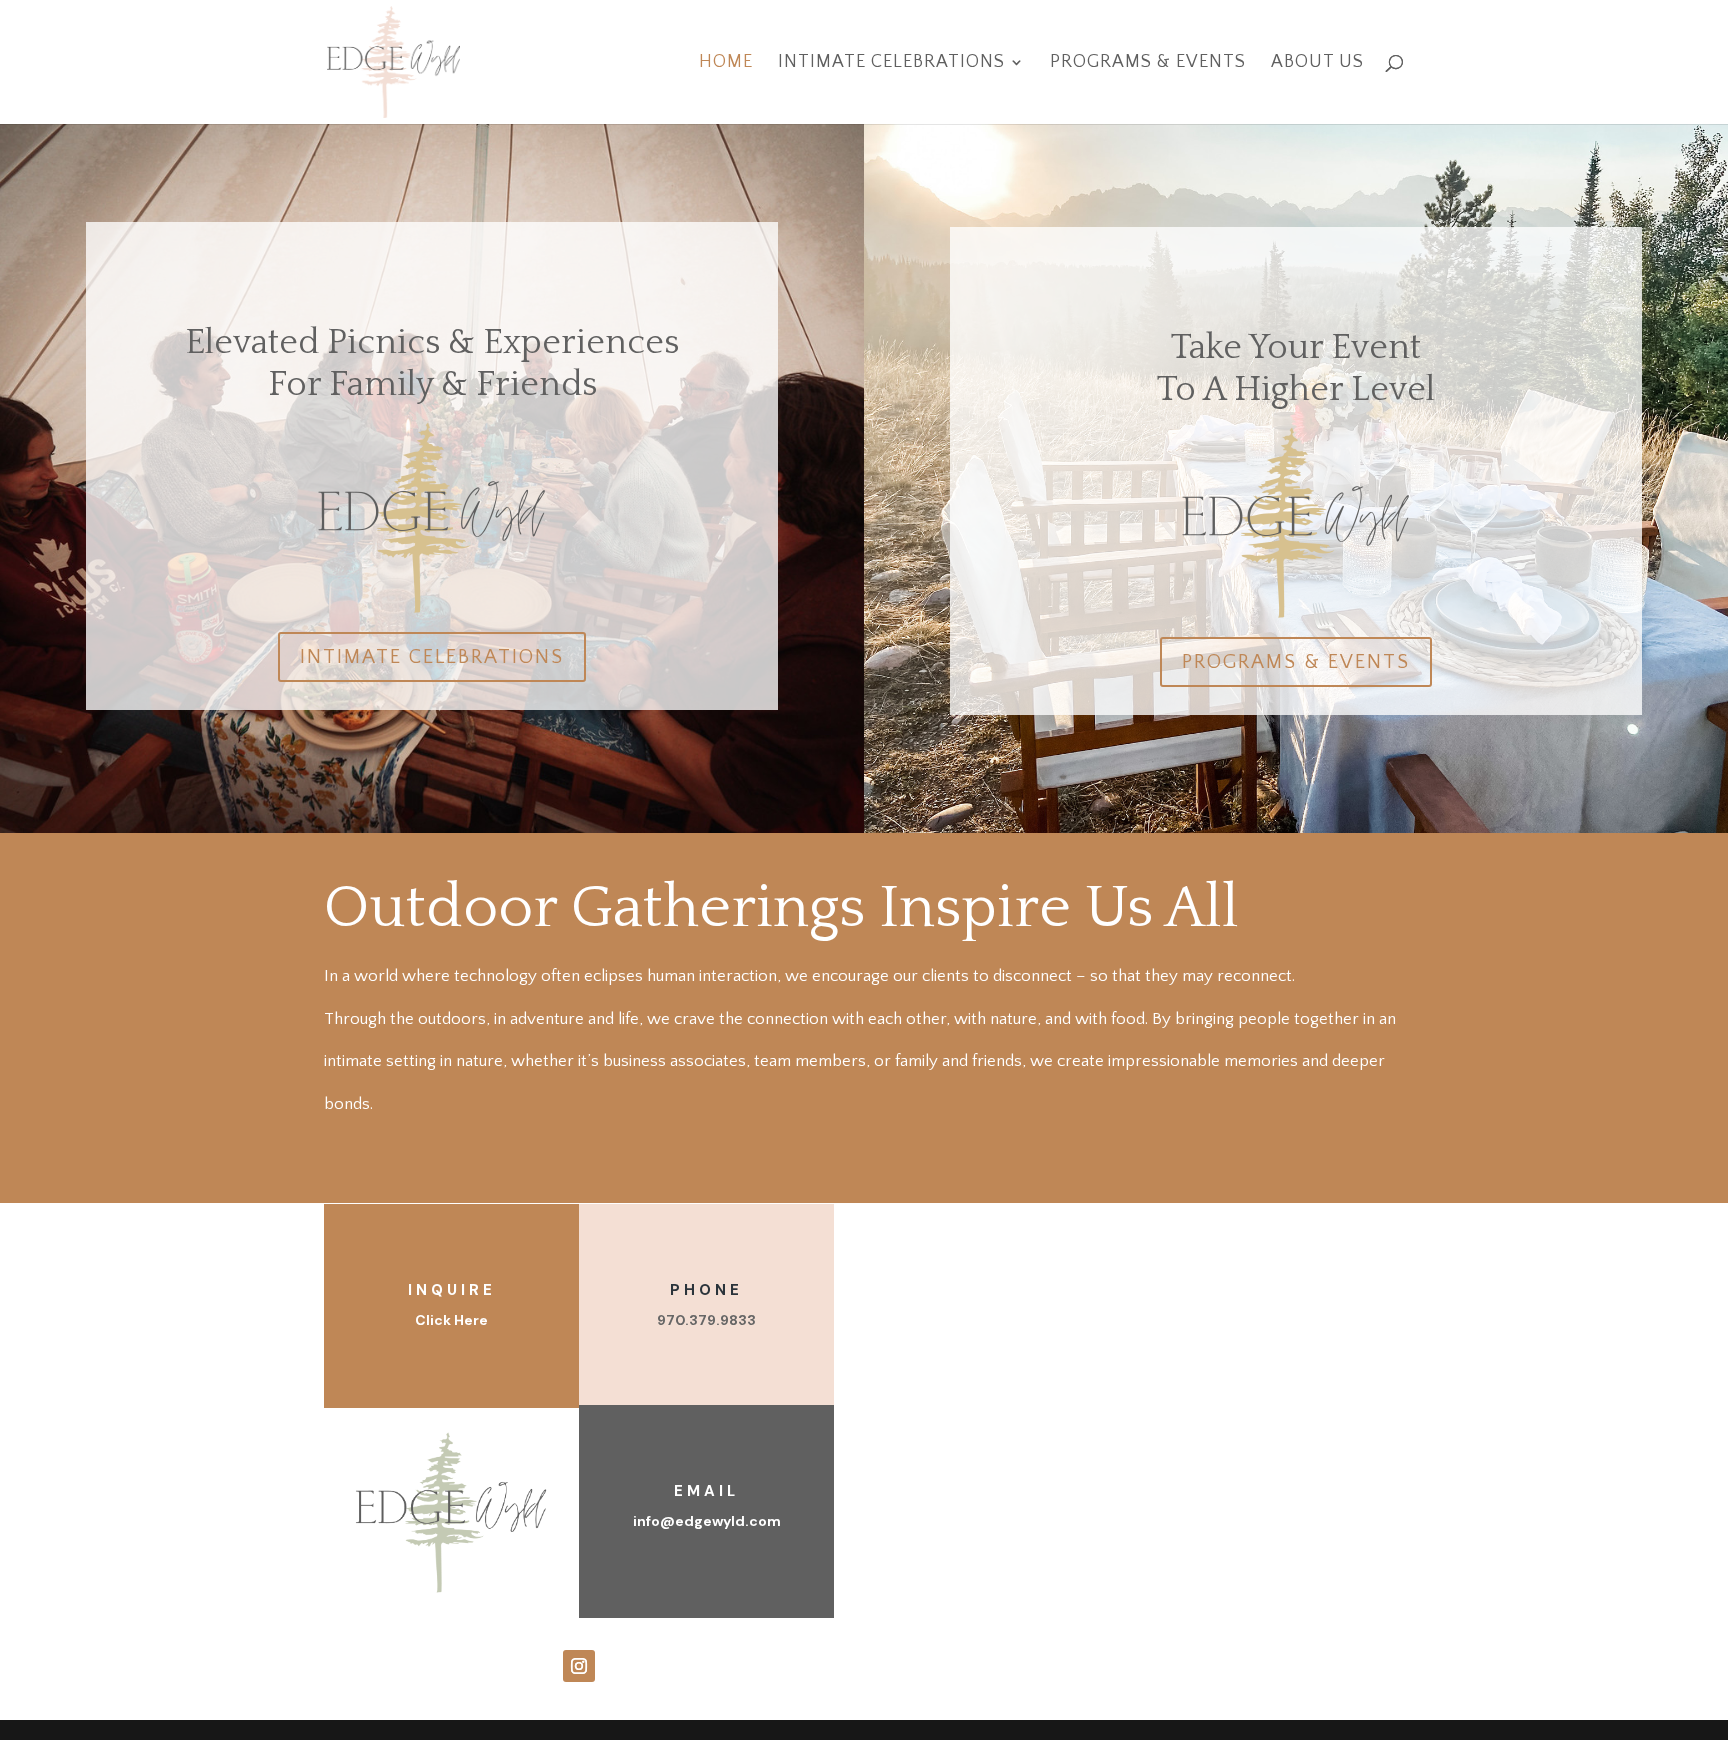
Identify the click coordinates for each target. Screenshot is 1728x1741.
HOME (726, 63)
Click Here (451, 1320)
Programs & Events (1148, 63)
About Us (1317, 63)
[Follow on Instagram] (579, 1666)
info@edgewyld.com (707, 1521)
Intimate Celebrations (891, 63)
